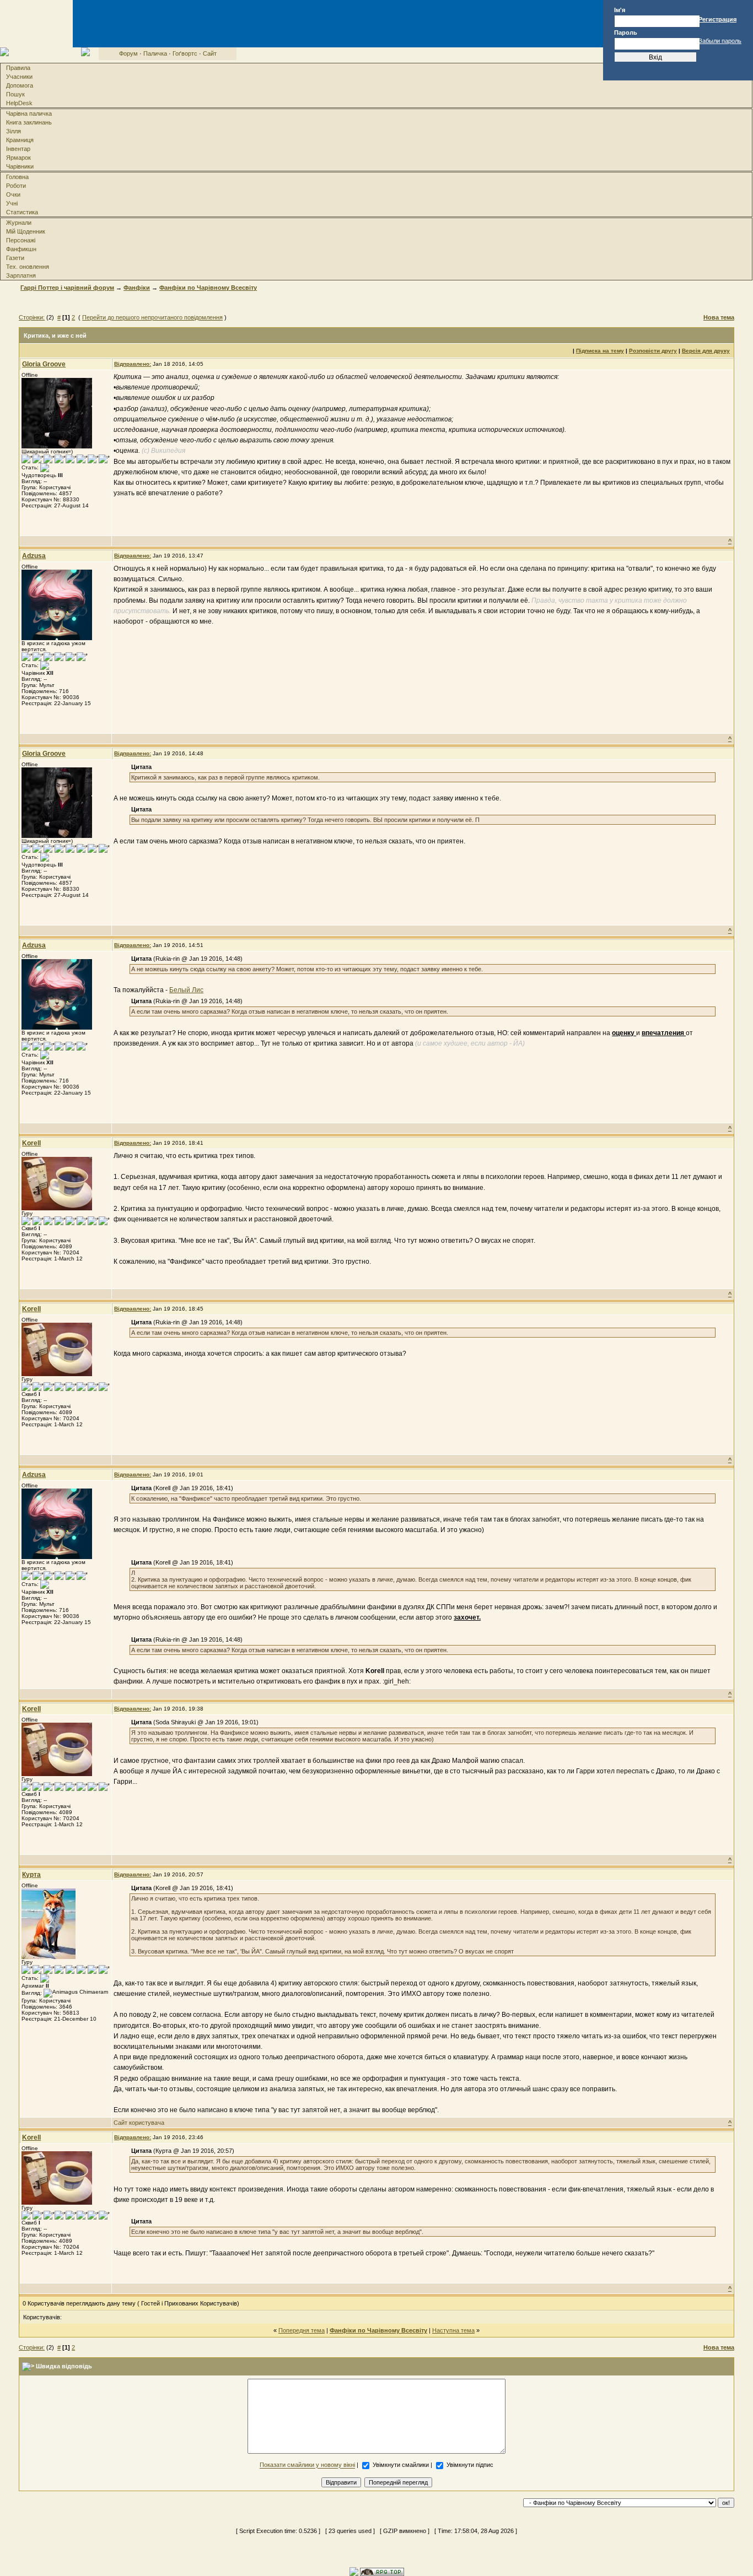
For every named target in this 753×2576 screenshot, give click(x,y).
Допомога (20, 85)
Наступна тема (453, 2330)
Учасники (19, 77)
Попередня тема (302, 2330)
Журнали (19, 223)
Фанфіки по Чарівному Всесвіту (208, 288)
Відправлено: (133, 364)
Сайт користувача (139, 2123)
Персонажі (21, 240)
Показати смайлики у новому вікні (307, 2465)
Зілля (14, 131)
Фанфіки (137, 288)
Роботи (16, 186)
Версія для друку (706, 351)
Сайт (210, 53)
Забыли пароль (720, 41)
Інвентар (18, 149)
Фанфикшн (21, 249)
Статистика (22, 212)
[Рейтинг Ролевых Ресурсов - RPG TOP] (382, 2571)
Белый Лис (186, 990)
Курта (31, 1875)
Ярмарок (18, 158)
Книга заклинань (29, 122)
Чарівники (20, 166)
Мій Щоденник (26, 231)
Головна (17, 177)
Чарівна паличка (29, 113)
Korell (31, 1143)
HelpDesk (19, 103)
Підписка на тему (600, 351)
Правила (18, 68)
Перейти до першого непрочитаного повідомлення (152, 317)
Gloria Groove (44, 364)
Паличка (155, 53)
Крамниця (20, 140)
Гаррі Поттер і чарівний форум (67, 288)
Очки (13, 194)
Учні (12, 203)
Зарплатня (21, 275)
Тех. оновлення (28, 267)
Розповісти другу (653, 351)
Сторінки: (32, 317)
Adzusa (34, 556)
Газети (15, 258)
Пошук (15, 94)
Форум (128, 53)
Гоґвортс (185, 53)
